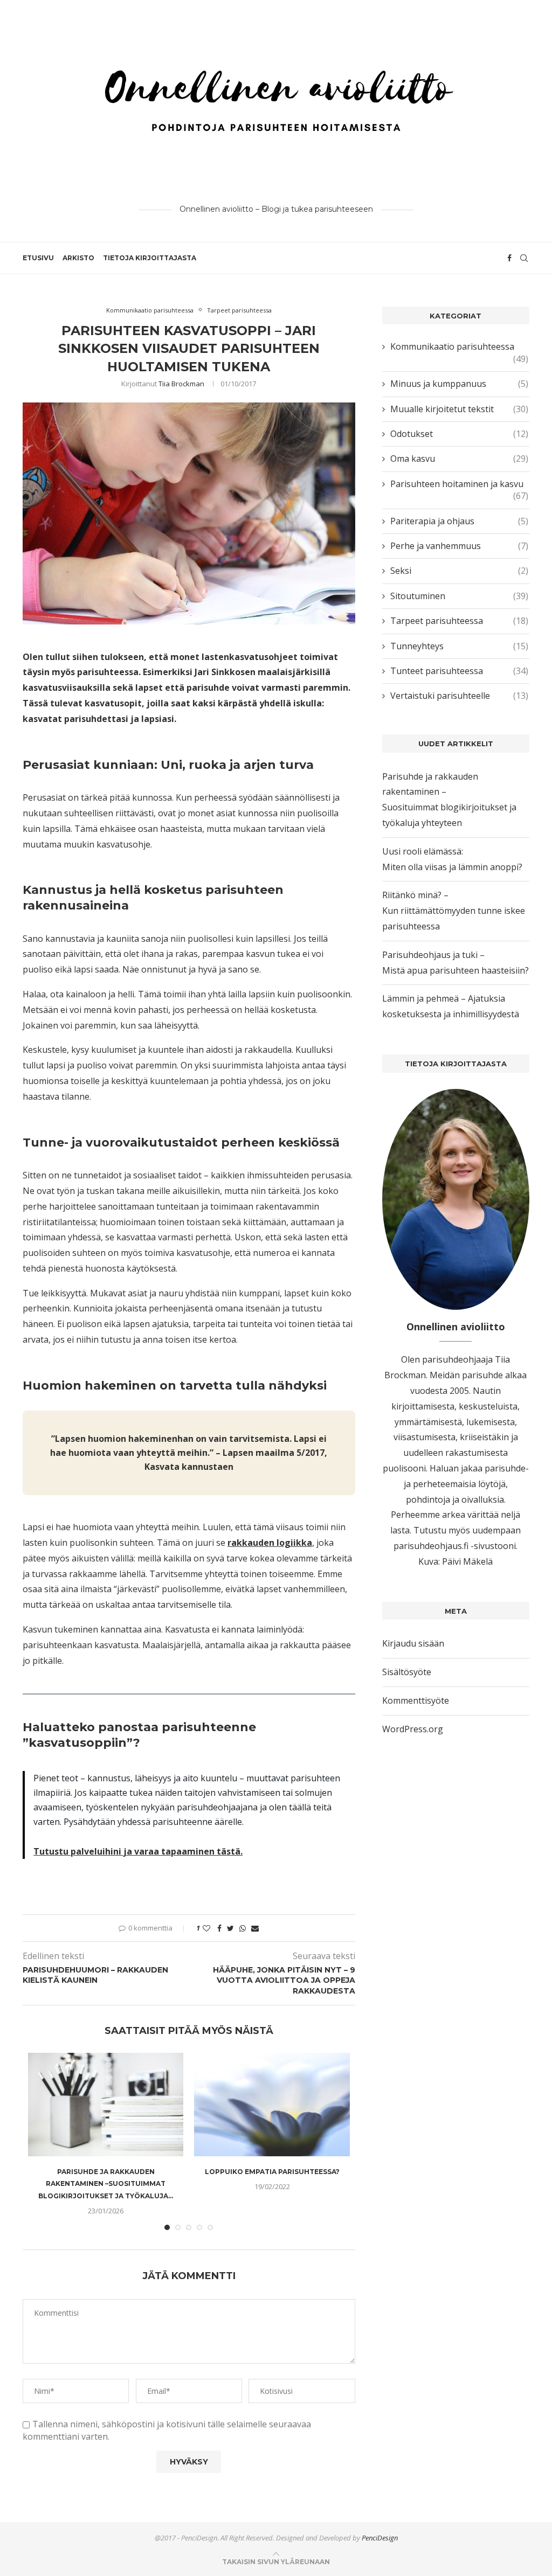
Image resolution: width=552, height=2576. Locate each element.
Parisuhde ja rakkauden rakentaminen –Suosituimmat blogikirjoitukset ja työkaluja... (106, 2184)
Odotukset (459, 434)
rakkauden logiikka (270, 1543)
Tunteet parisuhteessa (459, 671)
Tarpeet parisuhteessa (239, 310)
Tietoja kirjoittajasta (150, 258)
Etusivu (38, 258)
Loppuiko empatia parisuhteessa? (272, 2172)
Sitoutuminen (459, 596)
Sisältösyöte (407, 1672)
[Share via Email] (255, 1928)
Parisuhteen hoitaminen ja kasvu (459, 484)
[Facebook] (509, 258)
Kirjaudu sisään (413, 1643)
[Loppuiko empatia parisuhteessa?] (272, 2105)
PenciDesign (380, 2538)
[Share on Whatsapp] (243, 1928)
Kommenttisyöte (416, 1700)
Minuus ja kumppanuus (459, 384)
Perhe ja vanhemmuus (459, 546)
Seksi (459, 571)
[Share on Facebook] (219, 1928)
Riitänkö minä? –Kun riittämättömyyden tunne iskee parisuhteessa (454, 911)
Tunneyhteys (459, 646)
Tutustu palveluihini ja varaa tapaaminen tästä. (138, 1851)
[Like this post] (206, 1928)
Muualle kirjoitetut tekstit (459, 409)
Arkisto (78, 258)
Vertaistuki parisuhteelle (459, 696)
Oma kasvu (459, 459)
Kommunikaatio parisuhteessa (150, 310)
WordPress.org (413, 1729)
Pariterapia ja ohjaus (459, 521)
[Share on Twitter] (230, 1928)
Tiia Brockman (181, 384)
